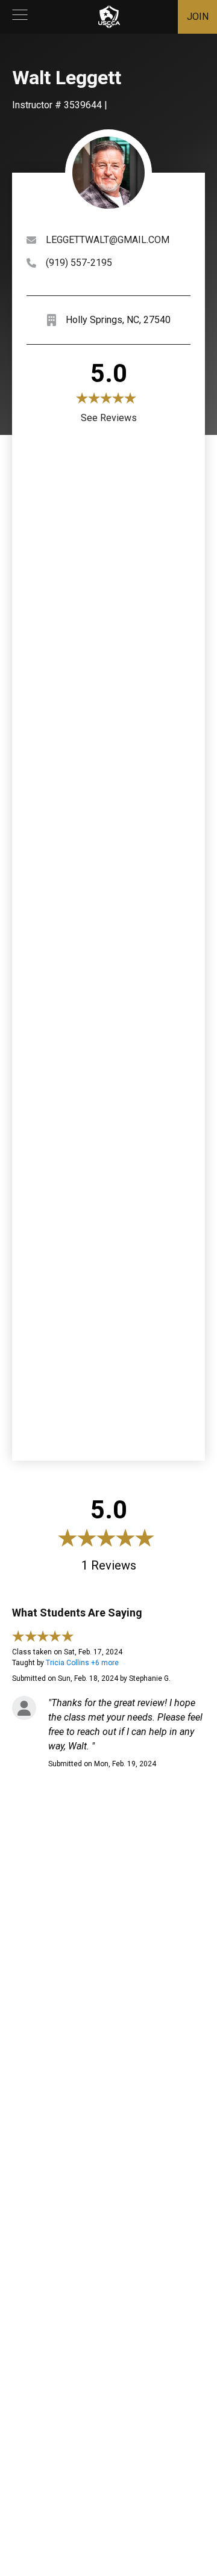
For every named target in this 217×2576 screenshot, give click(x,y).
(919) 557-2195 (79, 263)
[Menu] (20, 17)
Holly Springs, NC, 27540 (118, 320)
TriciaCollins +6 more (82, 1663)
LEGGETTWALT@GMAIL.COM (108, 240)
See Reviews (109, 418)
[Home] (109, 17)
